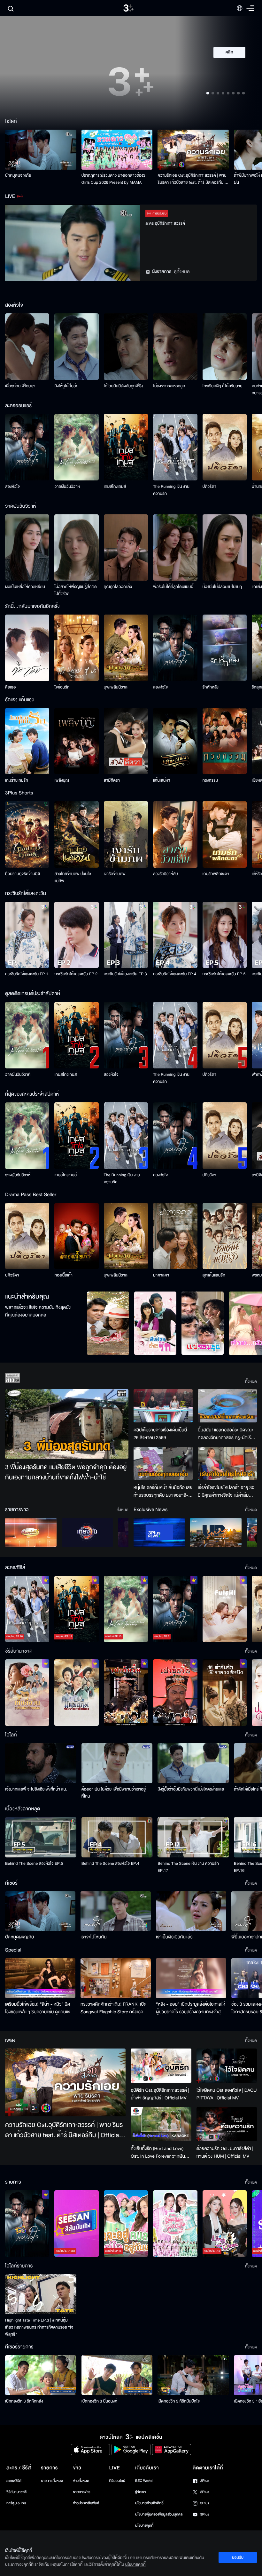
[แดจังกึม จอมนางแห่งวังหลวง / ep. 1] (76, 1693)
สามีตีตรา (112, 780)
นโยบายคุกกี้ (144, 2526)
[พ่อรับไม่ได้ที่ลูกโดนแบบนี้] (175, 548)
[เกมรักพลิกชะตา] (225, 834)
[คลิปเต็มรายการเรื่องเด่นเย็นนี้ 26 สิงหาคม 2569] (163, 1406)
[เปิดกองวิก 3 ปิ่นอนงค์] (117, 2375)
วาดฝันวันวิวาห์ (67, 487)
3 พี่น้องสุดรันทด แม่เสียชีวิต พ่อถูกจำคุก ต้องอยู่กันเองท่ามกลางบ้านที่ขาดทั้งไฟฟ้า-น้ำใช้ (66, 1473)
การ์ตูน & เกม (16, 2503)
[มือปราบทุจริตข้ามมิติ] (27, 834)
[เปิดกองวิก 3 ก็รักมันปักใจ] (193, 2375)
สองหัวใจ (12, 487)
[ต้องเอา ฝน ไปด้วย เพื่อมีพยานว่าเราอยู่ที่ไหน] (117, 1763)
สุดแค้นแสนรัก (214, 1275)
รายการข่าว (81, 2492)
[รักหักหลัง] (225, 648)
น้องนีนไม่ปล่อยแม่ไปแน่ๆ (222, 587)
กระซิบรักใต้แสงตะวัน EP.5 (224, 974)
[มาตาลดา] (175, 1236)
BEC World (144, 2481)
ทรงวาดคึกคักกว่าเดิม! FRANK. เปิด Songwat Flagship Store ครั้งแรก (114, 2008)
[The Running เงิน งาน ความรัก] (175, 447)
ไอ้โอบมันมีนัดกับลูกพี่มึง (123, 386)
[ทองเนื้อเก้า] (76, 1236)
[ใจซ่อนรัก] (76, 648)
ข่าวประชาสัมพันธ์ (86, 2503)
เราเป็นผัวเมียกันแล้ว (174, 1937)
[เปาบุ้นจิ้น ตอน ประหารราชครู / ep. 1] (126, 1693)
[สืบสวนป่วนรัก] (155, 1323)
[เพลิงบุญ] (76, 741)
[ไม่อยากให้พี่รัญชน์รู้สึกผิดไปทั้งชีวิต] (76, 548)
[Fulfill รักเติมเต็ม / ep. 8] (225, 1609)
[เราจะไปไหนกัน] (116, 1911)
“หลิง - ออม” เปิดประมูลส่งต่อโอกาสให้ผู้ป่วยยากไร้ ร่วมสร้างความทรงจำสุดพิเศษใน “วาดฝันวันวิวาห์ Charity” (191, 2008)
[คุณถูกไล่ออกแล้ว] (126, 548)
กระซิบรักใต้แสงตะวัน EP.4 (175, 974)
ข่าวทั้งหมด (81, 2481)
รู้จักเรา (140, 2492)
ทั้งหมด (251, 1381)
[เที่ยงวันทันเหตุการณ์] (87, 1532)
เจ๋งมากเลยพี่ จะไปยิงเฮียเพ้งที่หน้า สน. (36, 1789)
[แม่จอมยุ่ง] (203, 1323)
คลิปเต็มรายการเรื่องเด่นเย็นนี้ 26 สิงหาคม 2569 (160, 1434)
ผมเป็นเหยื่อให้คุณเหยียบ (25, 587)
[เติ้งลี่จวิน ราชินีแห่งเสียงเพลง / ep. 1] (27, 1693)
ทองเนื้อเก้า (63, 1275)
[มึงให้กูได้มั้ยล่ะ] (76, 347)
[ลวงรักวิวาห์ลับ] (175, 834)
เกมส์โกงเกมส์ (115, 487)
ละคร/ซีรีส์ (14, 2481)
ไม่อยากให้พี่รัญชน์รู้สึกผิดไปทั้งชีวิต (76, 590)
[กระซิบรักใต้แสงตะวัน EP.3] (126, 935)
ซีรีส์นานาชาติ (16, 2492)
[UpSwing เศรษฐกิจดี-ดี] (216, 1532)
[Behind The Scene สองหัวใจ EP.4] (117, 1837)
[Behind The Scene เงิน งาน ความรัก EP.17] (193, 1837)
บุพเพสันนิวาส (116, 687)
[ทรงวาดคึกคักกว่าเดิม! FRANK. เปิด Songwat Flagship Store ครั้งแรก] (116, 1978)
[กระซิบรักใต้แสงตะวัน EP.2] (76, 935)
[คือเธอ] (27, 648)
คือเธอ (10, 687)
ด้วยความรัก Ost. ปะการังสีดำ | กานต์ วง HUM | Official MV (225, 2152)
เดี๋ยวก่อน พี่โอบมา (20, 386)
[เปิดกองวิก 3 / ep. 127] (27, 2224)
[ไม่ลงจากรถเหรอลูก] (175, 347)
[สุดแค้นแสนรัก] (225, 1236)
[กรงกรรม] (225, 741)
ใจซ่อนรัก (62, 687)
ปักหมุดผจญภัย (18, 175)
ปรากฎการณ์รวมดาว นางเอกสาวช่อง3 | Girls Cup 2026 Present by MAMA (115, 179)
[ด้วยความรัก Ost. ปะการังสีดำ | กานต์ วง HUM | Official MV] (227, 2124)
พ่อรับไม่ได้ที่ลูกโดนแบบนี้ (173, 587)
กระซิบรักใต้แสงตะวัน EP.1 (27, 974)
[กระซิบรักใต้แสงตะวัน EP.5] (225, 935)
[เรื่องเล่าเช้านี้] (31, 1532)
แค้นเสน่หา (162, 780)
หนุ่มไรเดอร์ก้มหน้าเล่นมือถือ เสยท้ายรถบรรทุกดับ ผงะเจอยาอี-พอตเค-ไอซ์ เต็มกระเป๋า (163, 1492)
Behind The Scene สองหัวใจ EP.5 (34, 1864)
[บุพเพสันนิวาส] (126, 648)
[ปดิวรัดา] (225, 447)
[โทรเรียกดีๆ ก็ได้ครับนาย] (225, 347)
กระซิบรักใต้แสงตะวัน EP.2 (76, 974)
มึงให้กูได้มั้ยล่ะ (66, 386)
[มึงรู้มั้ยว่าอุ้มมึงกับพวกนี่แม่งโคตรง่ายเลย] (193, 1763)
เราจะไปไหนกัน (94, 1937)
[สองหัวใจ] (27, 447)
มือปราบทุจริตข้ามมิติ (23, 874)
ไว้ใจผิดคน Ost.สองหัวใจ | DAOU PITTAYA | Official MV (227, 2094)
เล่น (233, 71)
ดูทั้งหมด (182, 272)
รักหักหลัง (211, 687)
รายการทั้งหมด (52, 2481)
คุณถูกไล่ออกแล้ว (118, 587)
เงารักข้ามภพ (115, 874)
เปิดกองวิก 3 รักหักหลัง (24, 2401)
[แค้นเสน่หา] (175, 741)
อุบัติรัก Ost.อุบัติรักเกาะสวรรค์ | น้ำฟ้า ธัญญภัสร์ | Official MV (160, 2094)
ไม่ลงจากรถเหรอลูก (169, 386)
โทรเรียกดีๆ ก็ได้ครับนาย (223, 386)
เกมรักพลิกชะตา (216, 874)
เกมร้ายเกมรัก (17, 780)
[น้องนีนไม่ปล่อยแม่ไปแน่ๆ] (225, 548)
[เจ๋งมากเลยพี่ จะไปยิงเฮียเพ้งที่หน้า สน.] (41, 1763)
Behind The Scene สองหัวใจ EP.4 (110, 1864)
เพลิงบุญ (62, 780)
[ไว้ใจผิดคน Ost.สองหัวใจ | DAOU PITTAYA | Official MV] (227, 2065)
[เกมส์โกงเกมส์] (126, 447)
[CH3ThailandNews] (159, 1532)
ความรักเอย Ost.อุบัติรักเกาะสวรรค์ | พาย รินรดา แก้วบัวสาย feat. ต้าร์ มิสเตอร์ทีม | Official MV (192, 179)
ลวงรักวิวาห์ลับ (166, 874)
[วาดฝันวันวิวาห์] (76, 447)
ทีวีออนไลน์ (117, 2481)
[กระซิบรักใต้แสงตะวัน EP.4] (175, 935)
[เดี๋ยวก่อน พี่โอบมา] (27, 347)
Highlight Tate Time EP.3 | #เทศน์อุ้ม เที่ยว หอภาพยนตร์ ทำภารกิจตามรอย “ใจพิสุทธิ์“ (39, 2327)
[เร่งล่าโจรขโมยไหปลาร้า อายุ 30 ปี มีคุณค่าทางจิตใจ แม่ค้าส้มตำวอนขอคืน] (227, 1463)
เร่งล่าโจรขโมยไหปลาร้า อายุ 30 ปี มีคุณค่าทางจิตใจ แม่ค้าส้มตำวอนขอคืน (226, 1492)
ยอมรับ (238, 2557)
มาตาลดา (161, 1275)
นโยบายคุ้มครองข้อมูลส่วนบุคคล (159, 2514)
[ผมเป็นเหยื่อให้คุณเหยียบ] (27, 548)
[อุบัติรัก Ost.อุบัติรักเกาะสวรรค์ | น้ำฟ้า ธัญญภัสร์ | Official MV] (161, 2066)
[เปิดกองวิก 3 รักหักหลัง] (41, 2375)
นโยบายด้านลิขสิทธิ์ (149, 2503)
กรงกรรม (210, 780)
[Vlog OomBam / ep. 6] (175, 2224)
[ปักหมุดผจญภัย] (41, 150)
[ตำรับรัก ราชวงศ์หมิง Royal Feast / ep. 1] (225, 1693)
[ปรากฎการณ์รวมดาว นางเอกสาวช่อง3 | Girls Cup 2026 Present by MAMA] (117, 150)
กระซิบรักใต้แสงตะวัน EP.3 (125, 974)
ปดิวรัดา (209, 487)
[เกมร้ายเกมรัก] (27, 741)
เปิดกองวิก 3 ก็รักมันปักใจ (179, 2401)
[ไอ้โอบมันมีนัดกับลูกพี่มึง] (126, 347)
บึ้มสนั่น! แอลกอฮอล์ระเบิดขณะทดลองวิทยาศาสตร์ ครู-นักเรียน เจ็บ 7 (227, 1434)
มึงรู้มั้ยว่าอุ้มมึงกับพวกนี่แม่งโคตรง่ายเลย (191, 1789)
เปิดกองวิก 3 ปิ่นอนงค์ (100, 2401)
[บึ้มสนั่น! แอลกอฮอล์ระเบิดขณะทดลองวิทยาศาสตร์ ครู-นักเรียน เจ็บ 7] (227, 1406)
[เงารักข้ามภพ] (126, 834)
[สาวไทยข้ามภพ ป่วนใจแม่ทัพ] (76, 834)
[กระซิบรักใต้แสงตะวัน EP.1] (27, 935)
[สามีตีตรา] (126, 741)
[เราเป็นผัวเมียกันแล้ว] (191, 1911)
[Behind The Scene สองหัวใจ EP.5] (41, 1837)
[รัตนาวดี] (108, 1323)
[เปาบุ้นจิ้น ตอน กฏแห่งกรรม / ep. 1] (175, 1693)
